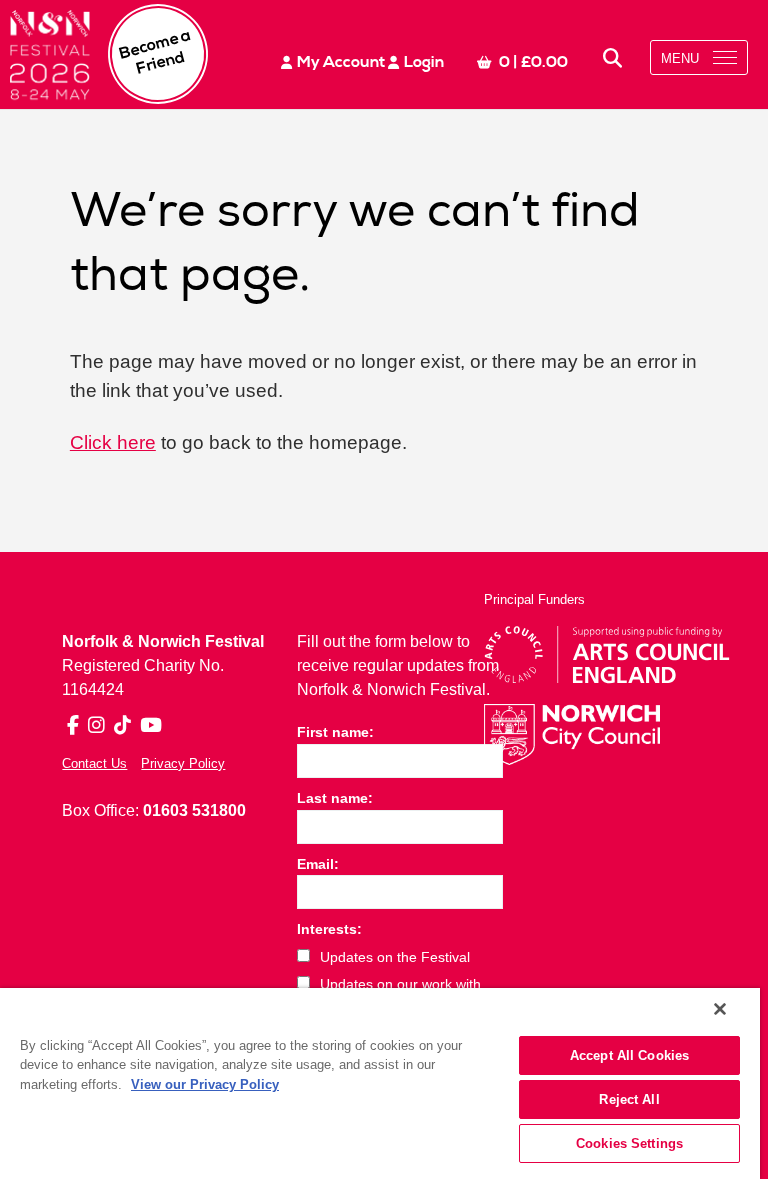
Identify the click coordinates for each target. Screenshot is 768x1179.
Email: (318, 864)
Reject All (629, 1099)
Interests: (329, 929)
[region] (380, 1083)
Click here (113, 442)
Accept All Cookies (629, 1055)
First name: (335, 732)
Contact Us (94, 763)
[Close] (720, 1009)
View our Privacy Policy (205, 1084)
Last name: (335, 798)
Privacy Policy (183, 763)
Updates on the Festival (395, 957)
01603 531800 (194, 810)
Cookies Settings (629, 1143)
